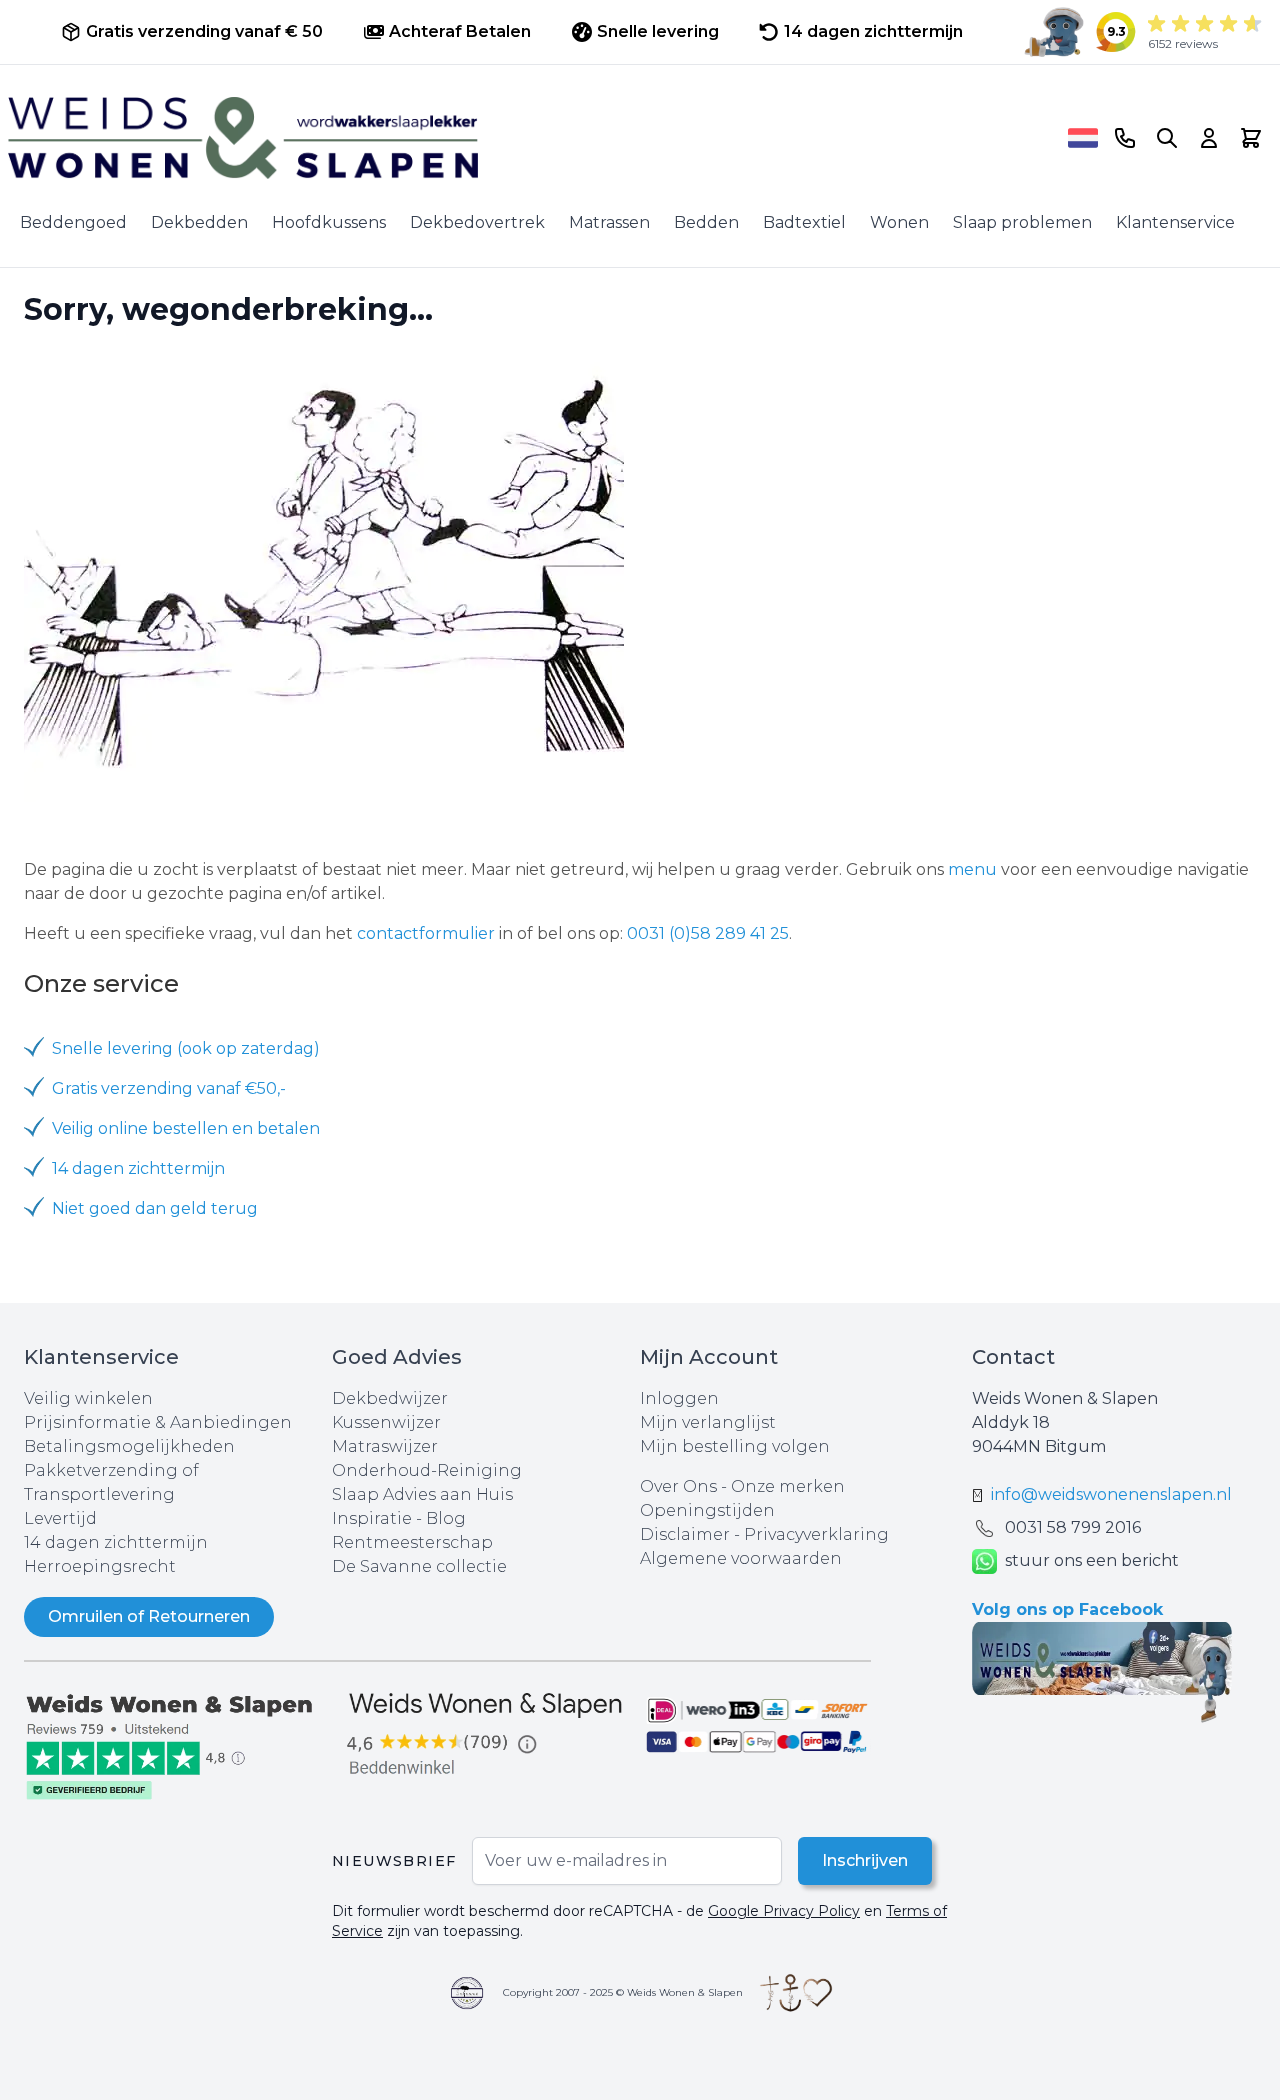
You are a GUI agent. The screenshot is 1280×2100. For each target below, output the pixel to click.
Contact (1013, 1357)
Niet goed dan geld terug (155, 1208)
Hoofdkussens (329, 222)
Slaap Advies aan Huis (422, 1494)
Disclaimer (687, 1534)
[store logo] (531, 138)
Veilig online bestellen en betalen (186, 1128)
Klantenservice (1175, 222)
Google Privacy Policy (784, 1911)
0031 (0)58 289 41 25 (708, 933)
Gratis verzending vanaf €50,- (169, 1088)
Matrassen (609, 222)
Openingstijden (707, 1510)
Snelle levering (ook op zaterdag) (186, 1048)
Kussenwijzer (386, 1422)
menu (972, 869)
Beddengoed (73, 222)
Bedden (706, 222)
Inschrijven (865, 1860)
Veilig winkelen (88, 1398)
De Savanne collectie (419, 1566)
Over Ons (678, 1486)
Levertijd (60, 1518)
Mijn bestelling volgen (735, 1446)
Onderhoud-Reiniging (427, 1470)
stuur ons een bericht (1092, 1560)
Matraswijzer (385, 1446)
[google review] (486, 1735)
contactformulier (426, 933)
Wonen (899, 222)
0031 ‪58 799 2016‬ (1073, 1527)
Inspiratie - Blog (399, 1518)
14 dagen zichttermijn (138, 1168)
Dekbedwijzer (390, 1398)
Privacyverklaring (816, 1534)
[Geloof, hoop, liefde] (796, 1993)
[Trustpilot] (178, 1744)
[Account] (1209, 138)
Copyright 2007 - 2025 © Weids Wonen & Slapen (623, 1992)
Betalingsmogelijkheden (129, 1446)
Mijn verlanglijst (708, 1422)
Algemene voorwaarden (741, 1558)
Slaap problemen (1022, 222)
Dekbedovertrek (477, 222)
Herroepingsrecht (100, 1566)
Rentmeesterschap (412, 1542)
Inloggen (679, 1398)
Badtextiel (804, 222)
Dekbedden (199, 222)
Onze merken (788, 1486)
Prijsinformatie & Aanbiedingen (158, 1422)
